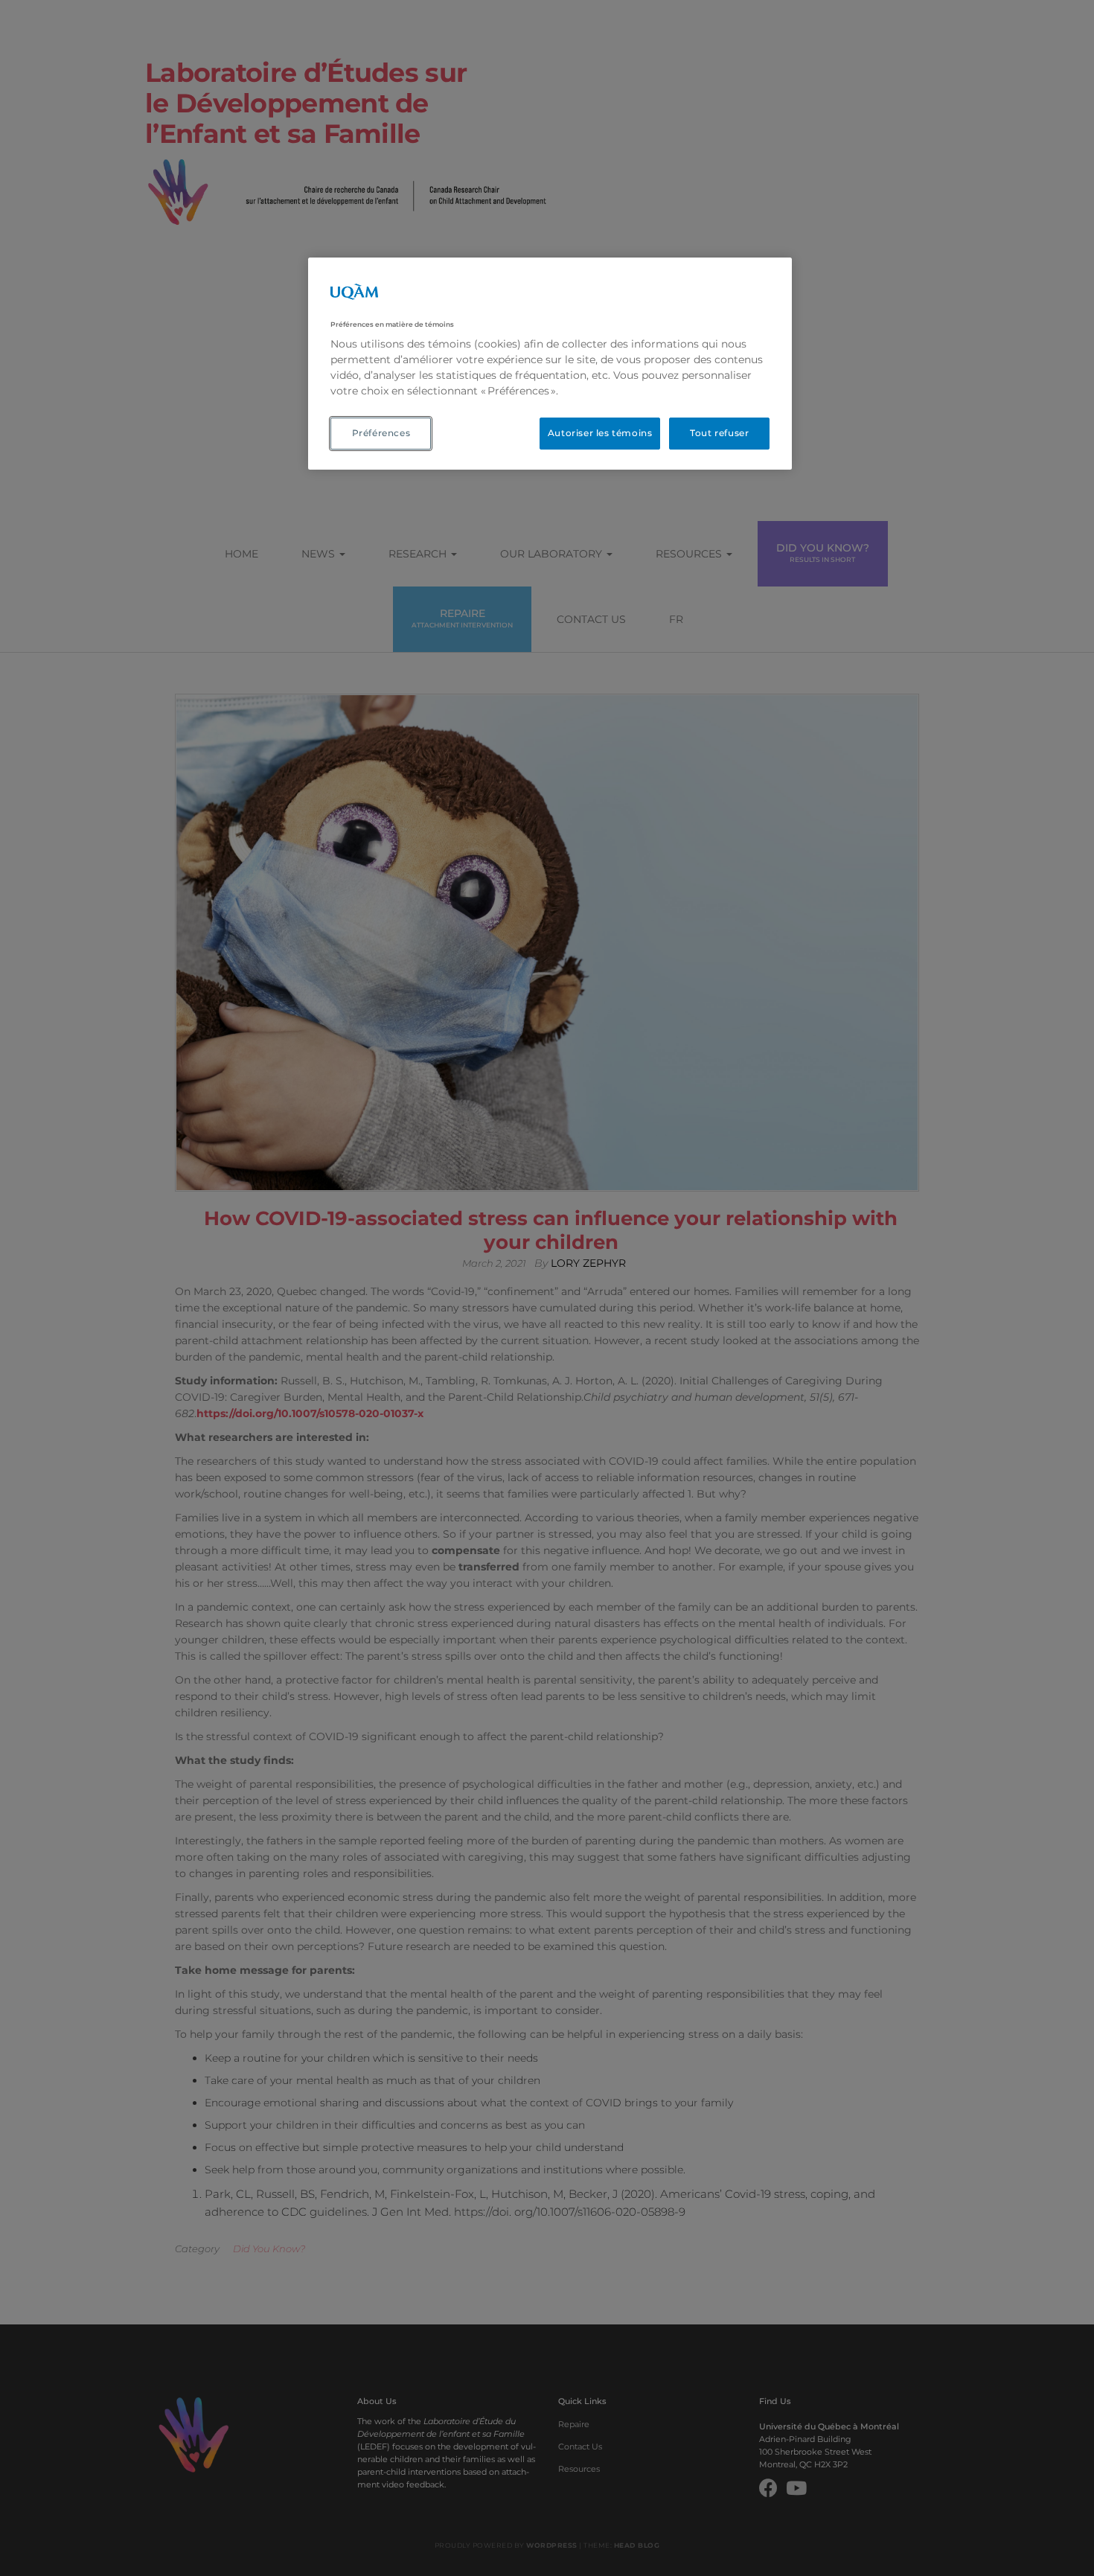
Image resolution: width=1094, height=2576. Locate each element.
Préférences (381, 433)
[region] (550, 364)
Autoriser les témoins (600, 433)
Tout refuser (719, 433)
